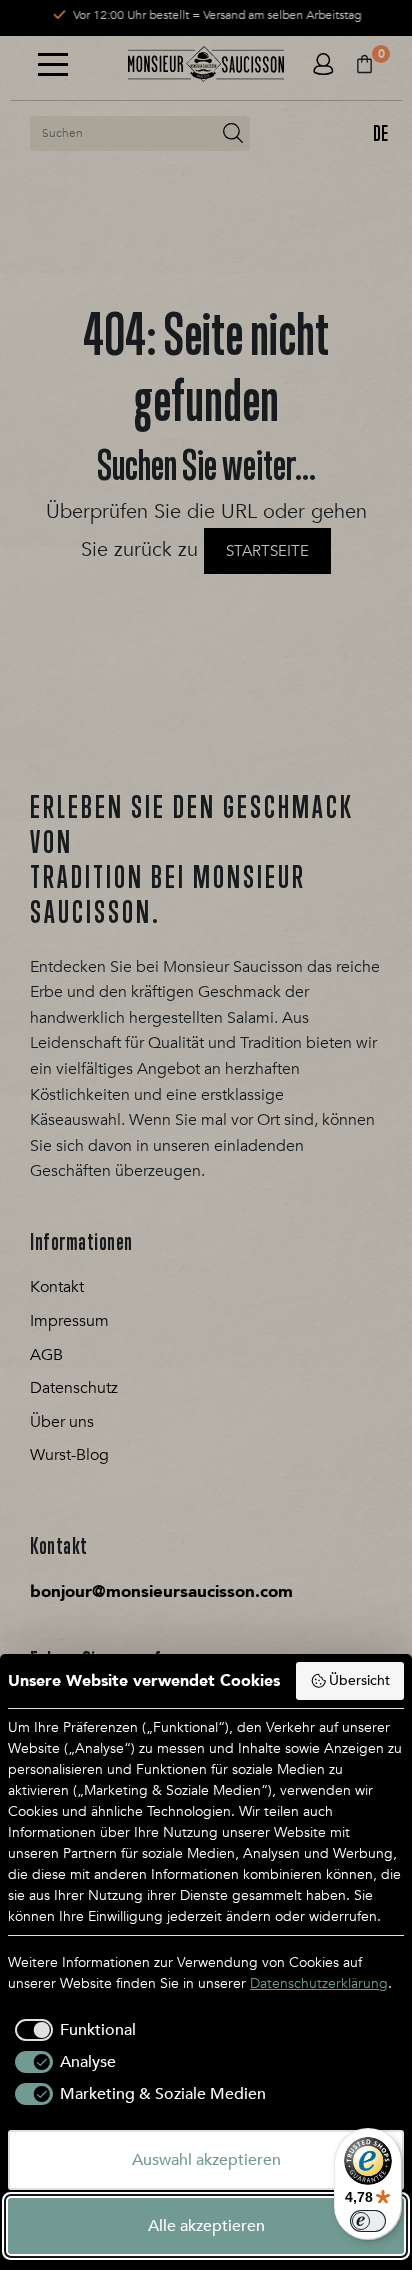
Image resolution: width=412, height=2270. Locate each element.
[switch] (368, 2221)
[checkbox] (72, 2030)
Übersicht (359, 1680)
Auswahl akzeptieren (206, 2160)
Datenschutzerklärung (319, 1983)
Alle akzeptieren (206, 2226)
